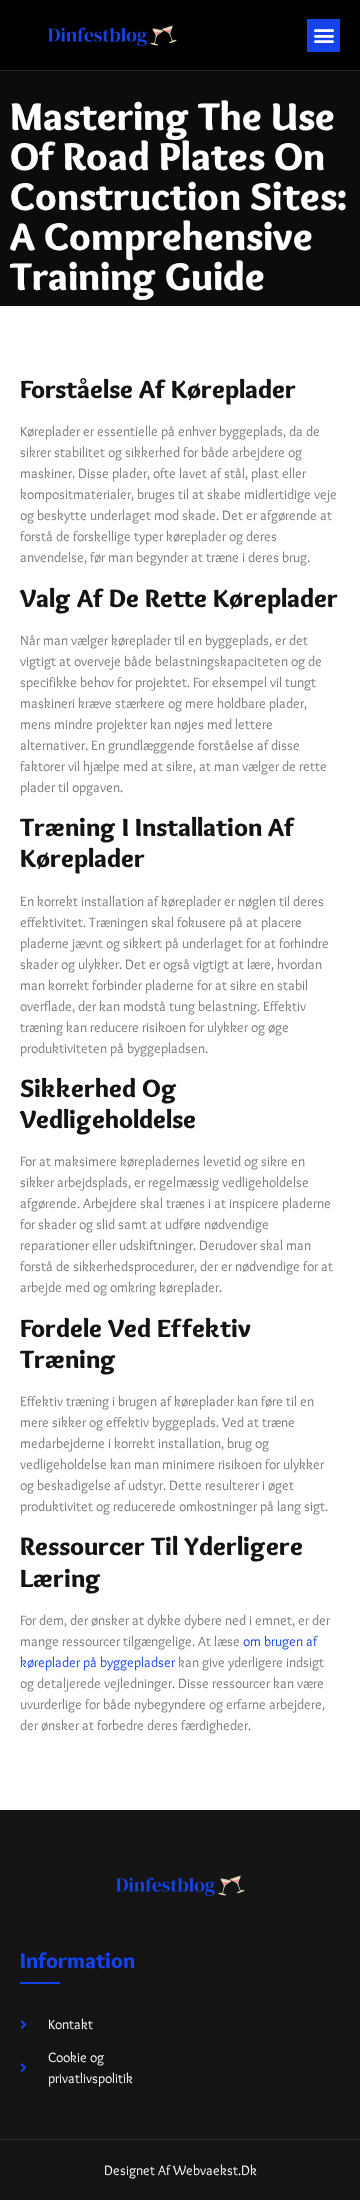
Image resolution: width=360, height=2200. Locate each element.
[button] (323, 35)
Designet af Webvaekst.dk (180, 2170)
